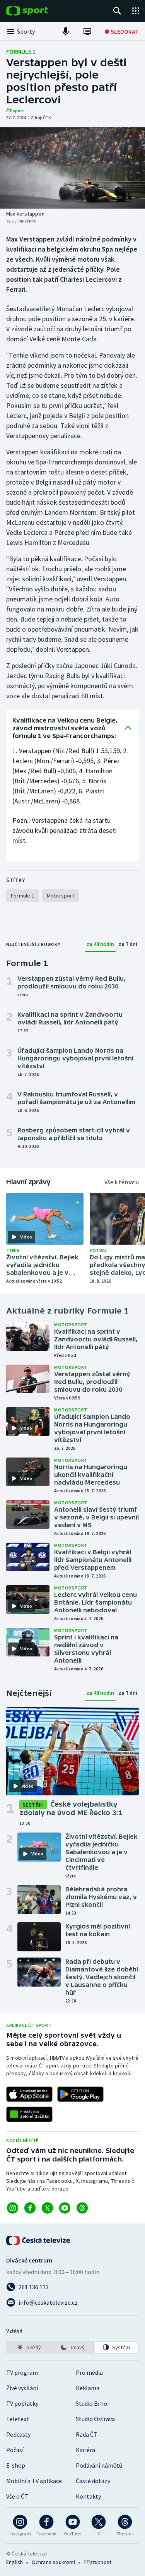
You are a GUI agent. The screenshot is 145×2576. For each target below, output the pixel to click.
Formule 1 (21, 51)
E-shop (16, 2465)
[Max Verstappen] (72, 168)
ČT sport (15, 110)
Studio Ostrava (95, 2419)
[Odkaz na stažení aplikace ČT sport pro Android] (80, 2094)
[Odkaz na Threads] (82, 2208)
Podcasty (18, 2434)
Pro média (89, 2372)
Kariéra (85, 2450)
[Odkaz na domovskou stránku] (39, 11)
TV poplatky (22, 2403)
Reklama (88, 2388)
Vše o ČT (17, 2496)
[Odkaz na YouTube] (65, 2208)
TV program (22, 2372)
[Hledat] (117, 11)
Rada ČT (87, 2434)
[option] (29, 2347)
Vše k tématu (122, 1182)
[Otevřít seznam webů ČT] (136, 11)
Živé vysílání (22, 2388)
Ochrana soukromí (53, 2562)
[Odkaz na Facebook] (30, 2208)
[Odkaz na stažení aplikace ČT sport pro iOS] (29, 2094)
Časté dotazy (93, 2481)
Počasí (15, 2450)
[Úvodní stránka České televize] (39, 2240)
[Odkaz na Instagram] (13, 2208)
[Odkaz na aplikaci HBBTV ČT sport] (29, 2114)
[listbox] (72, 2347)
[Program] (87, 31)
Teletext (18, 2419)
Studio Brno (91, 2403)
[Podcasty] (66, 31)
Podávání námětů (99, 2465)
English (14, 2562)
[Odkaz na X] (47, 2208)
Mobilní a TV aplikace (34, 2481)
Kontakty (88, 2496)
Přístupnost (97, 2562)
